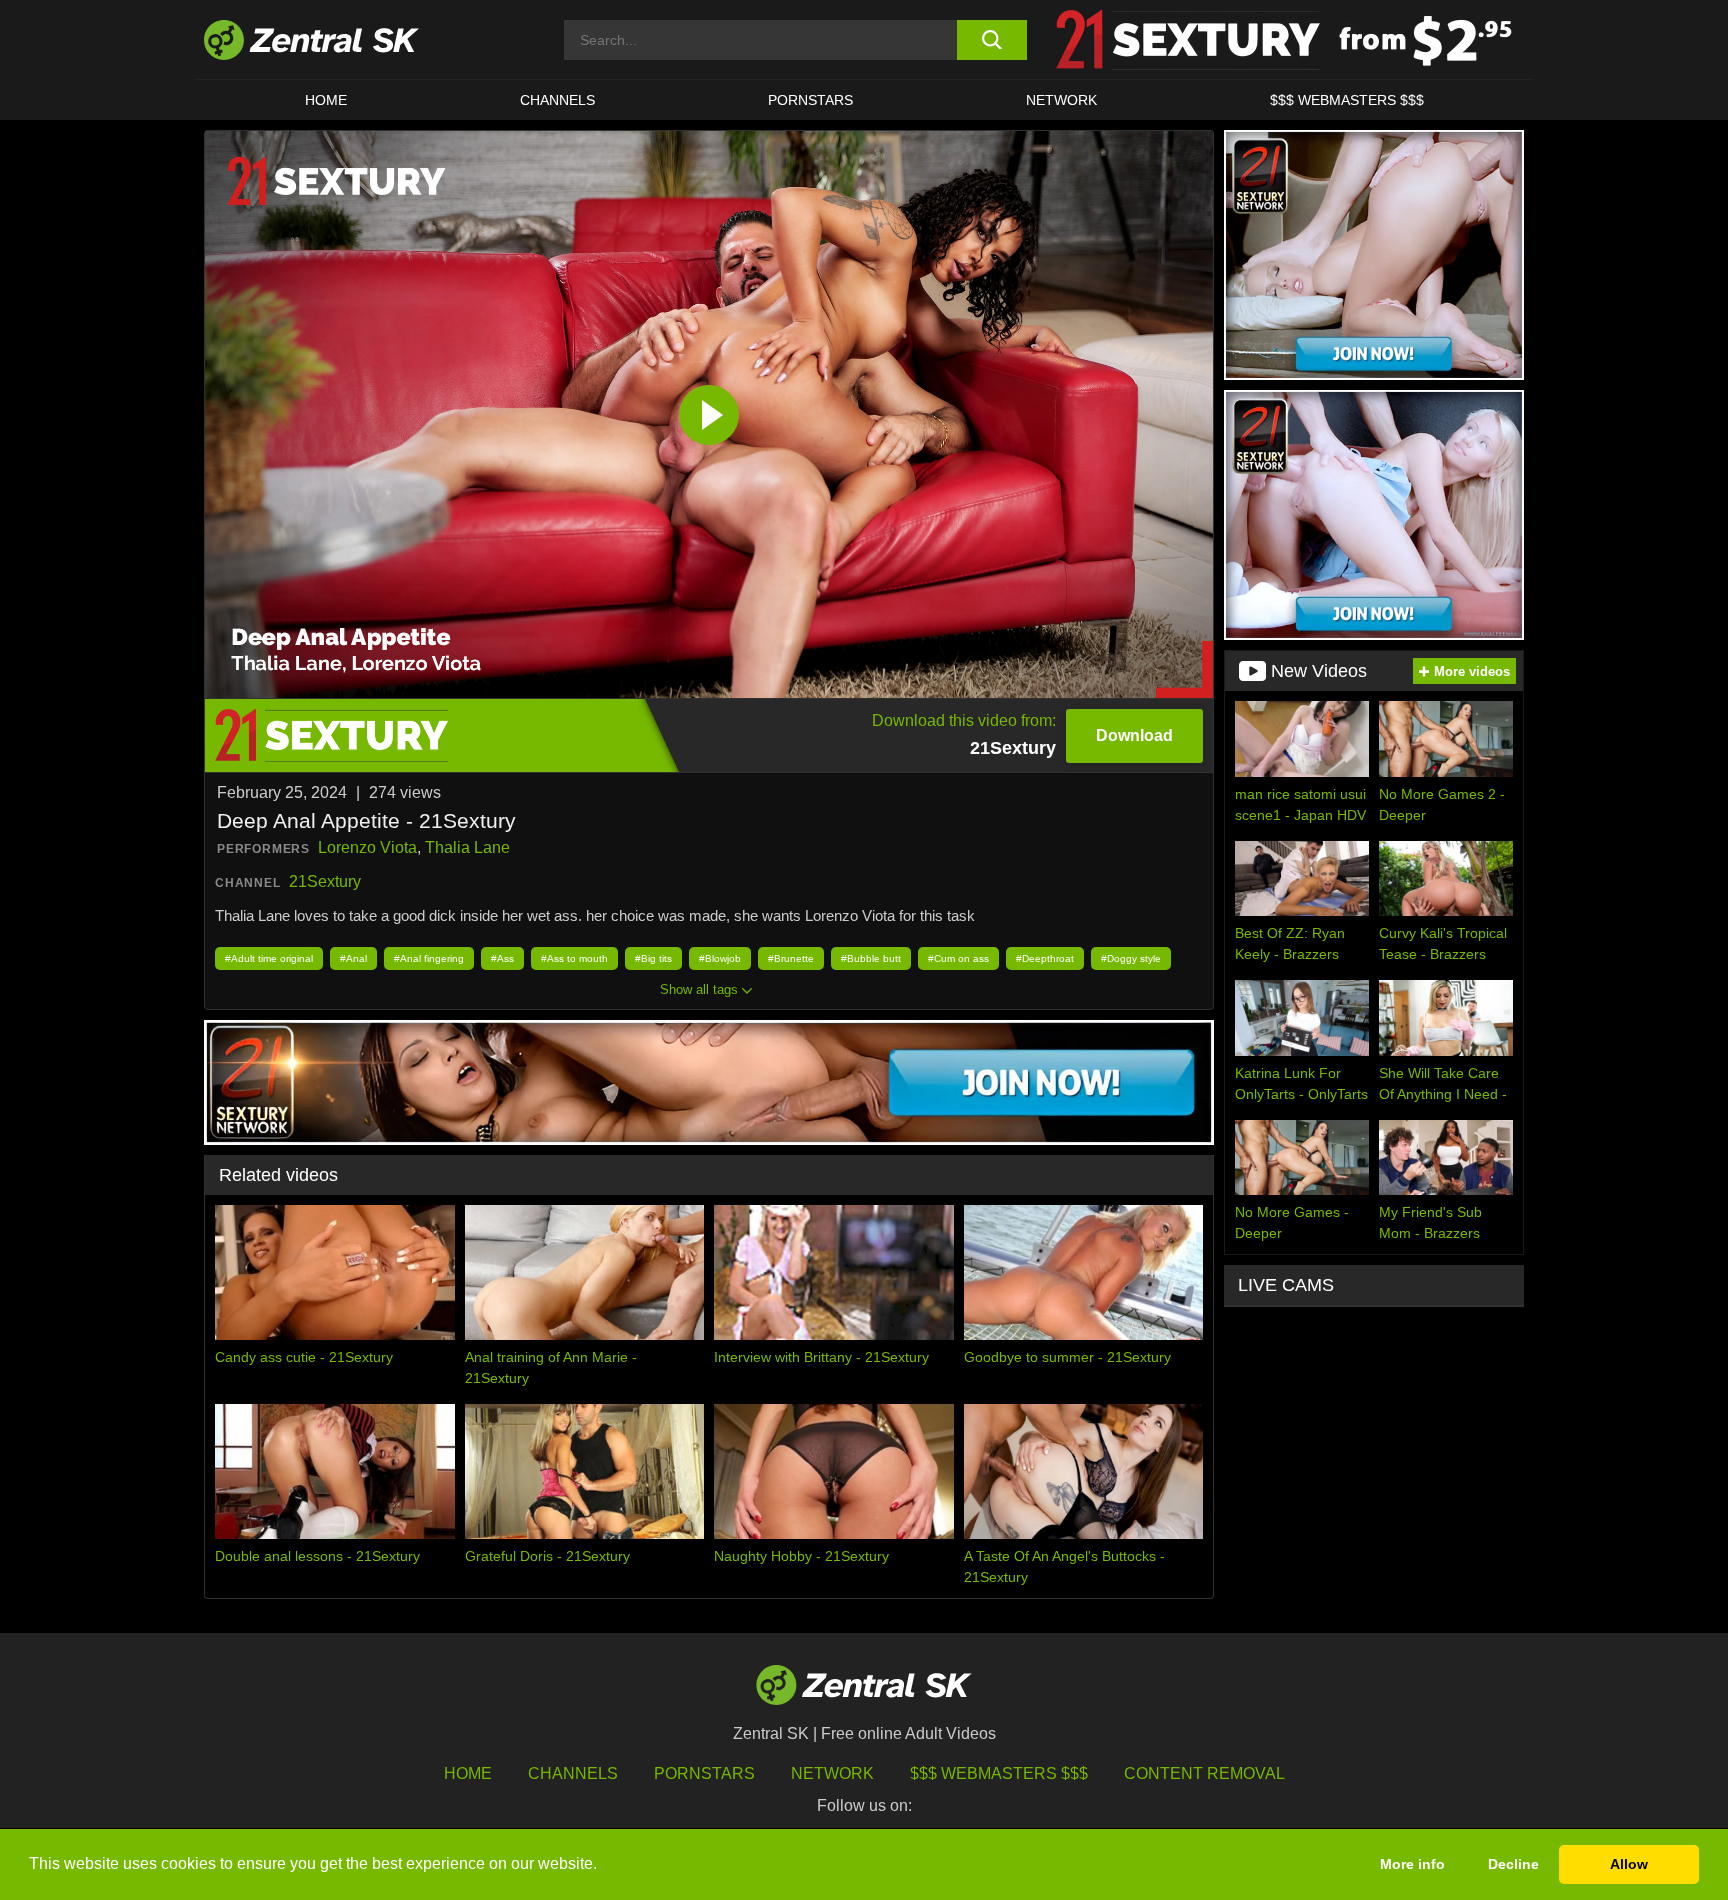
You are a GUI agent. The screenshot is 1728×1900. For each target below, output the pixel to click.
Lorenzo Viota (367, 847)
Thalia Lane (467, 847)
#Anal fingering (429, 958)
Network (1061, 100)
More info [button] (1412, 1864)
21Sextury (325, 881)
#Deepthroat (1045, 958)
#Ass (502, 958)
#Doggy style (1131, 958)
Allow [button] (1629, 1864)
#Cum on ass (958, 958)
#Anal (353, 958)
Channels (557, 100)
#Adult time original (269, 958)
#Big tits (653, 958)
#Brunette (791, 958)
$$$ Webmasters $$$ (1347, 100)
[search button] (991, 40)
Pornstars (810, 100)
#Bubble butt (871, 958)
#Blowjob (720, 958)
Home (326, 100)
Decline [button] (1513, 1864)
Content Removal (1204, 1773)
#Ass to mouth (574, 958)
